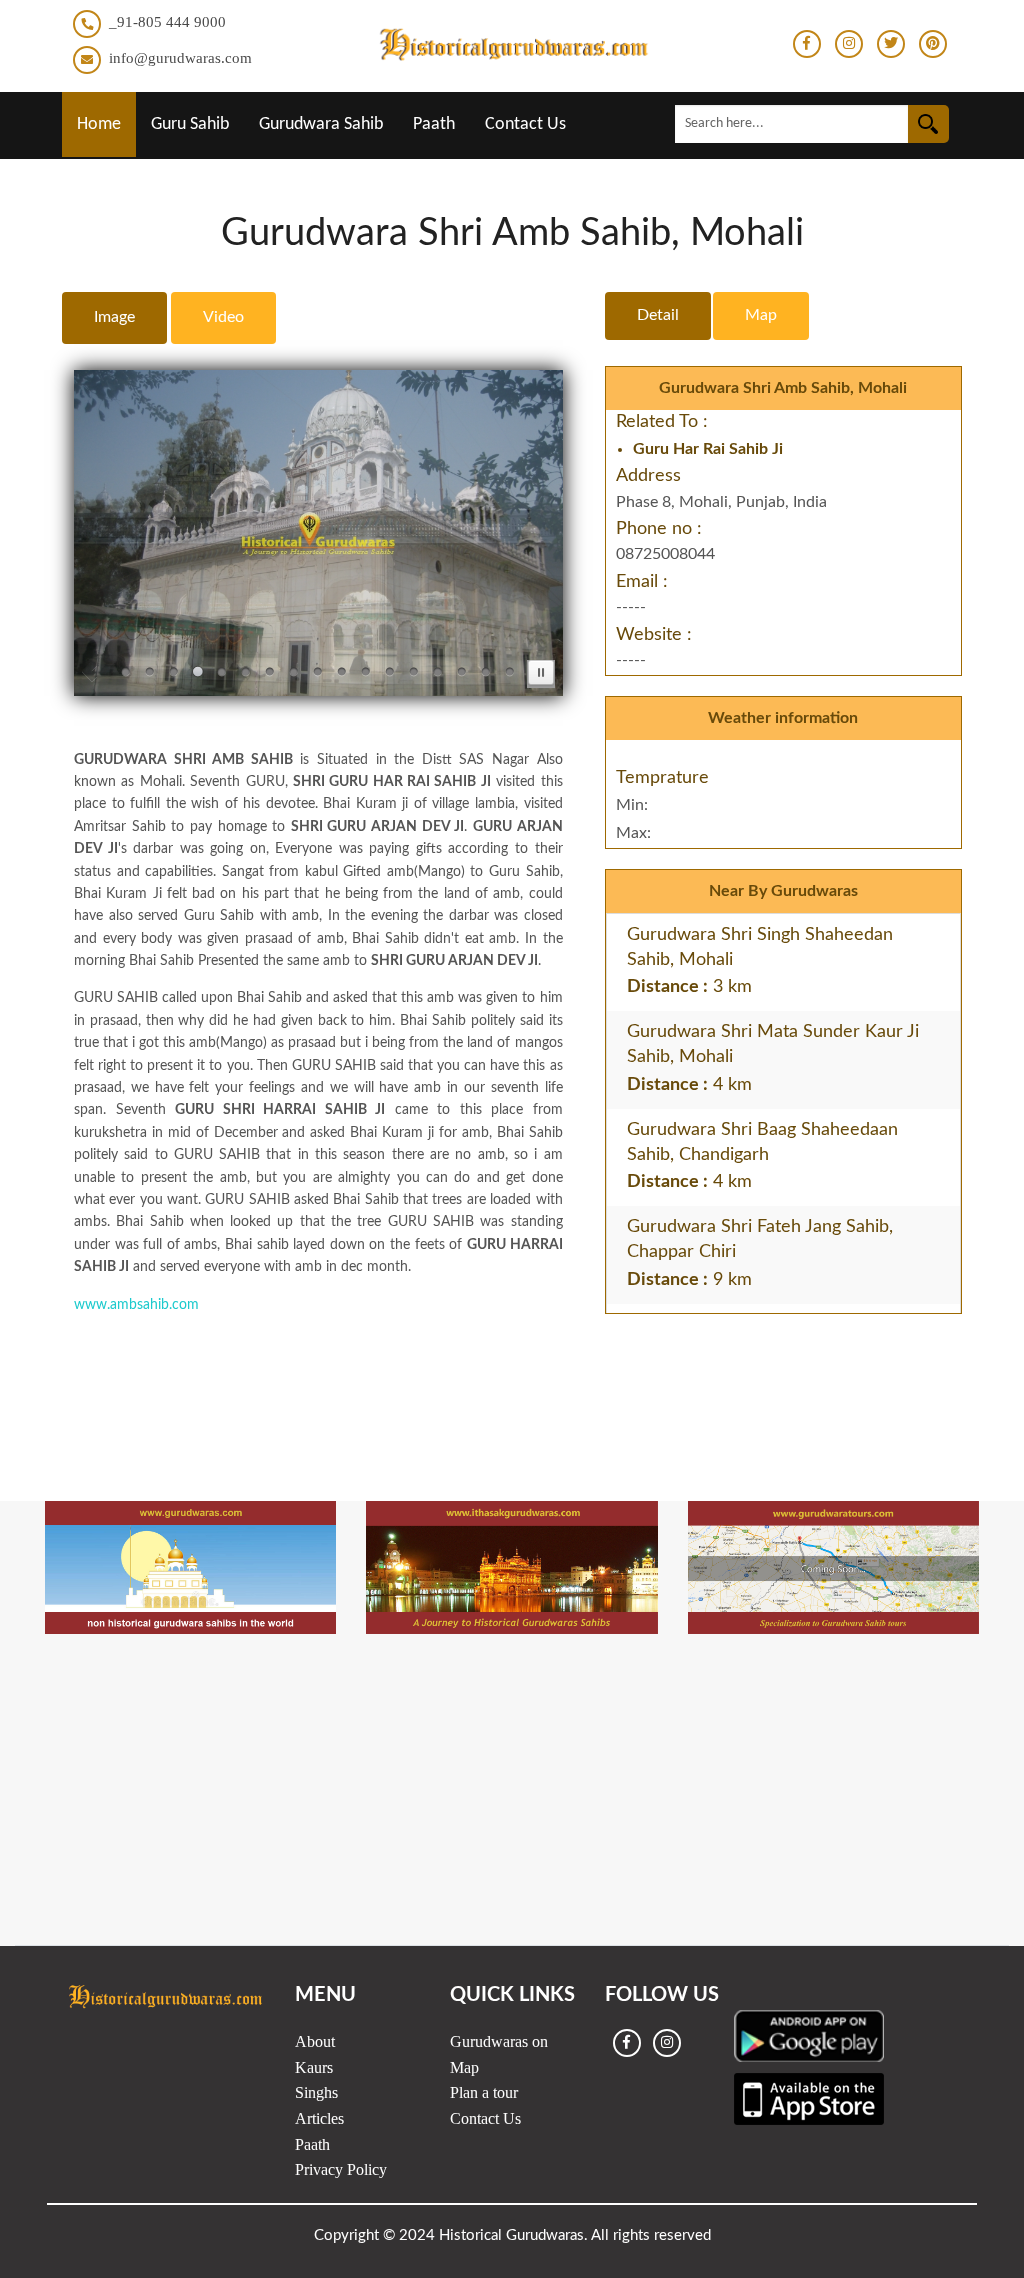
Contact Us (525, 124)
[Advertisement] (512, 1374)
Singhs (316, 2092)
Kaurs (314, 2067)
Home (99, 124)
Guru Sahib (190, 124)
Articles (319, 2118)
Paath (434, 124)
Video (223, 317)
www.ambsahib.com (136, 1305)
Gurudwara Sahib (321, 124)
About (315, 2041)
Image (114, 317)
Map (761, 315)
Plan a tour (484, 2092)
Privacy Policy (341, 2169)
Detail (658, 315)
